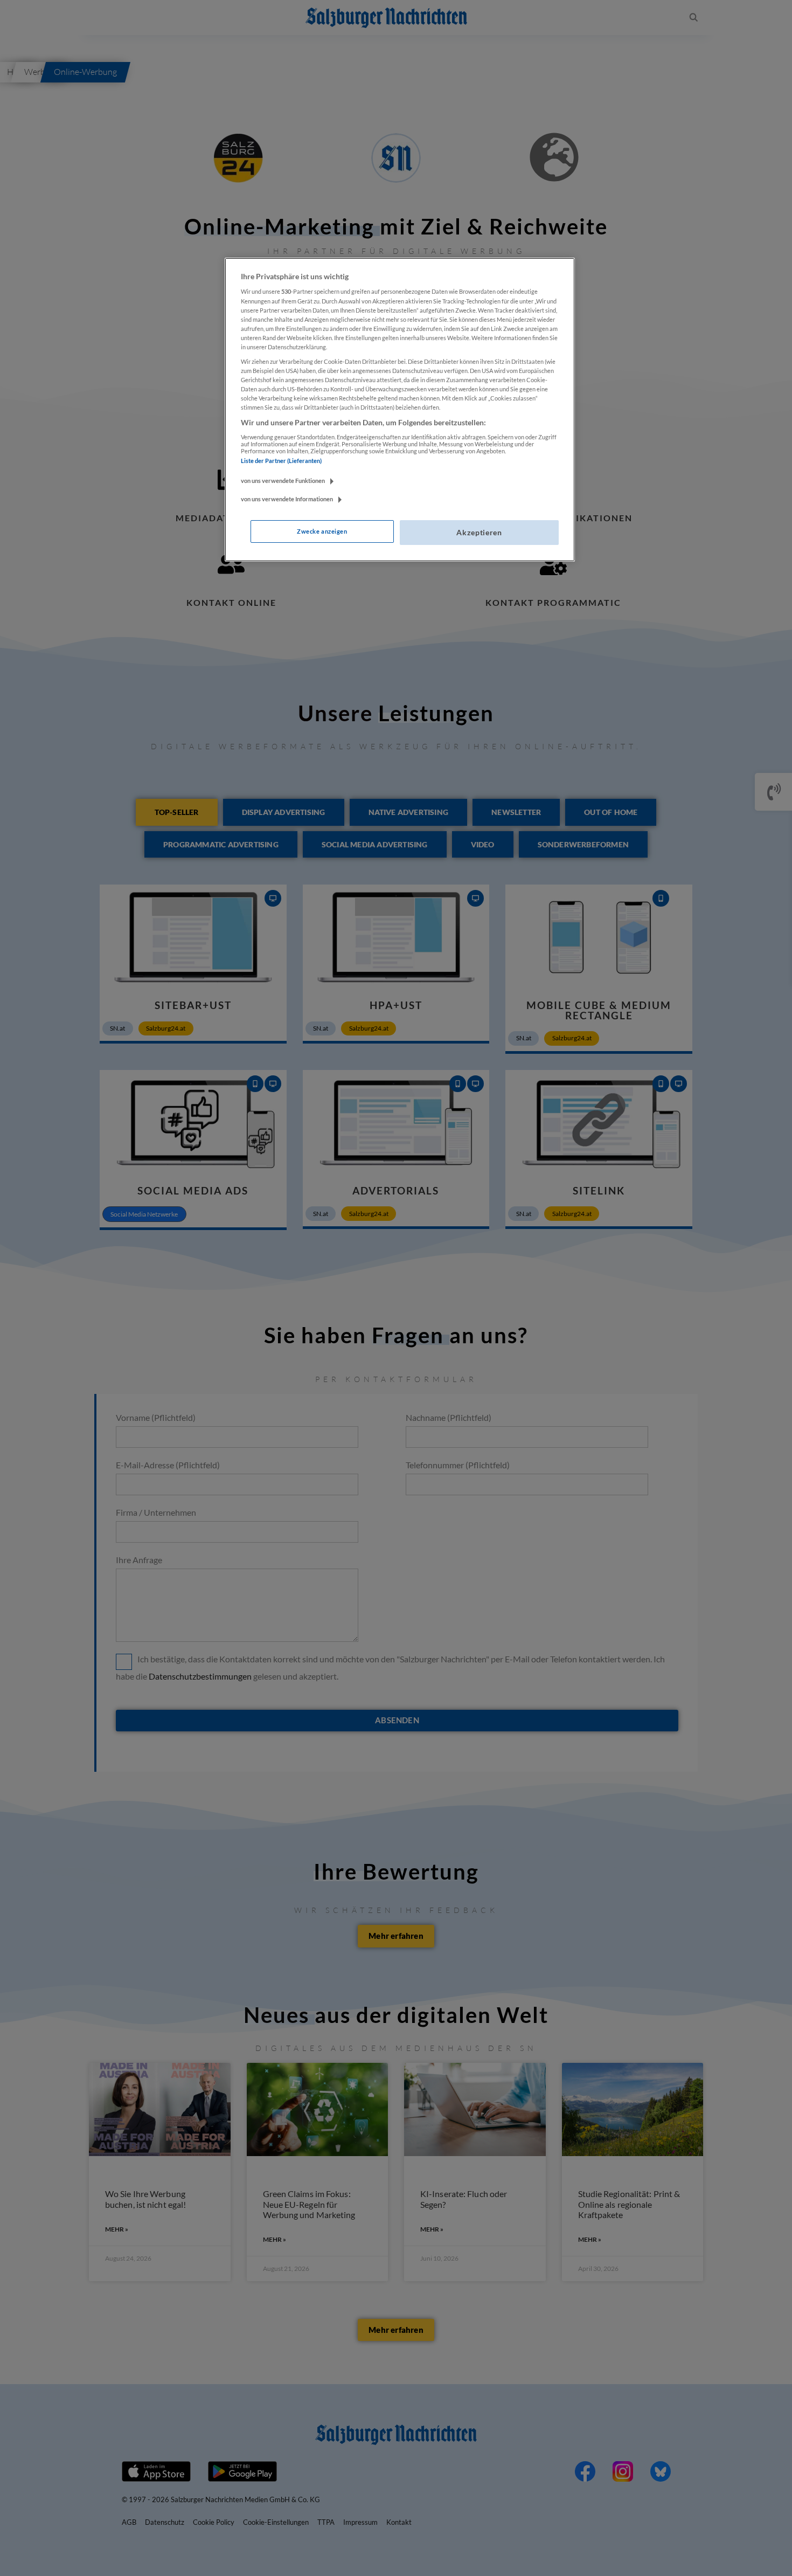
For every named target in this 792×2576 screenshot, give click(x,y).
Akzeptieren (479, 532)
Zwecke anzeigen (322, 531)
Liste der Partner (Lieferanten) (281, 461)
